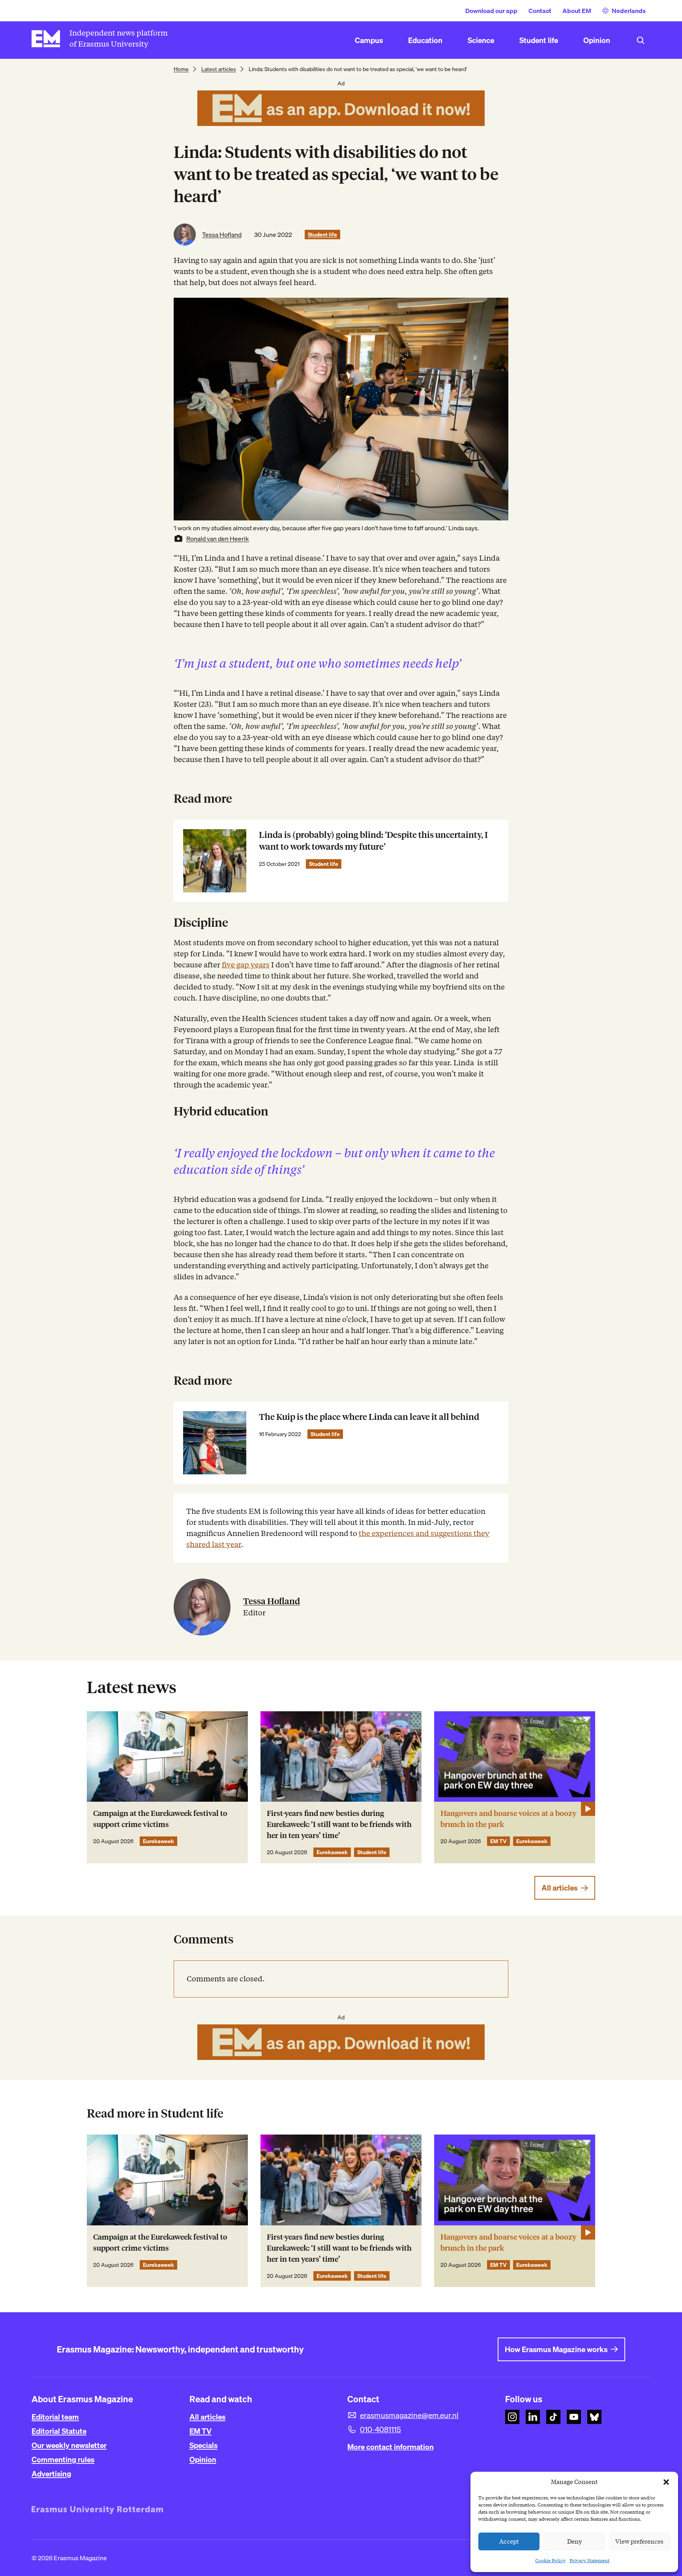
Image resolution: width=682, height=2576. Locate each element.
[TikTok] (553, 2417)
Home (181, 69)
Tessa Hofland (222, 235)
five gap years (246, 965)
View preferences (639, 2542)
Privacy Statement (589, 2560)
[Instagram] (512, 2417)
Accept (509, 2542)
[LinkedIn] (533, 2417)
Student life (322, 235)
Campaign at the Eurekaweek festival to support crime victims (160, 1819)
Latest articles (219, 69)
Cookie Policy (550, 2560)
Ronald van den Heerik (218, 539)
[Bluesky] (594, 2417)
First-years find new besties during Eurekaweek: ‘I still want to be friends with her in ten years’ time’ (339, 1824)
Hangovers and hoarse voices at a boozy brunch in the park (509, 1819)
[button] (666, 2482)
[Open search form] (641, 40)
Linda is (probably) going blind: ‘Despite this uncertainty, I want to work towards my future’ (373, 841)
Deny (574, 2542)
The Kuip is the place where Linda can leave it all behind (369, 1417)
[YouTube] (574, 2417)
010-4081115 (380, 2430)
